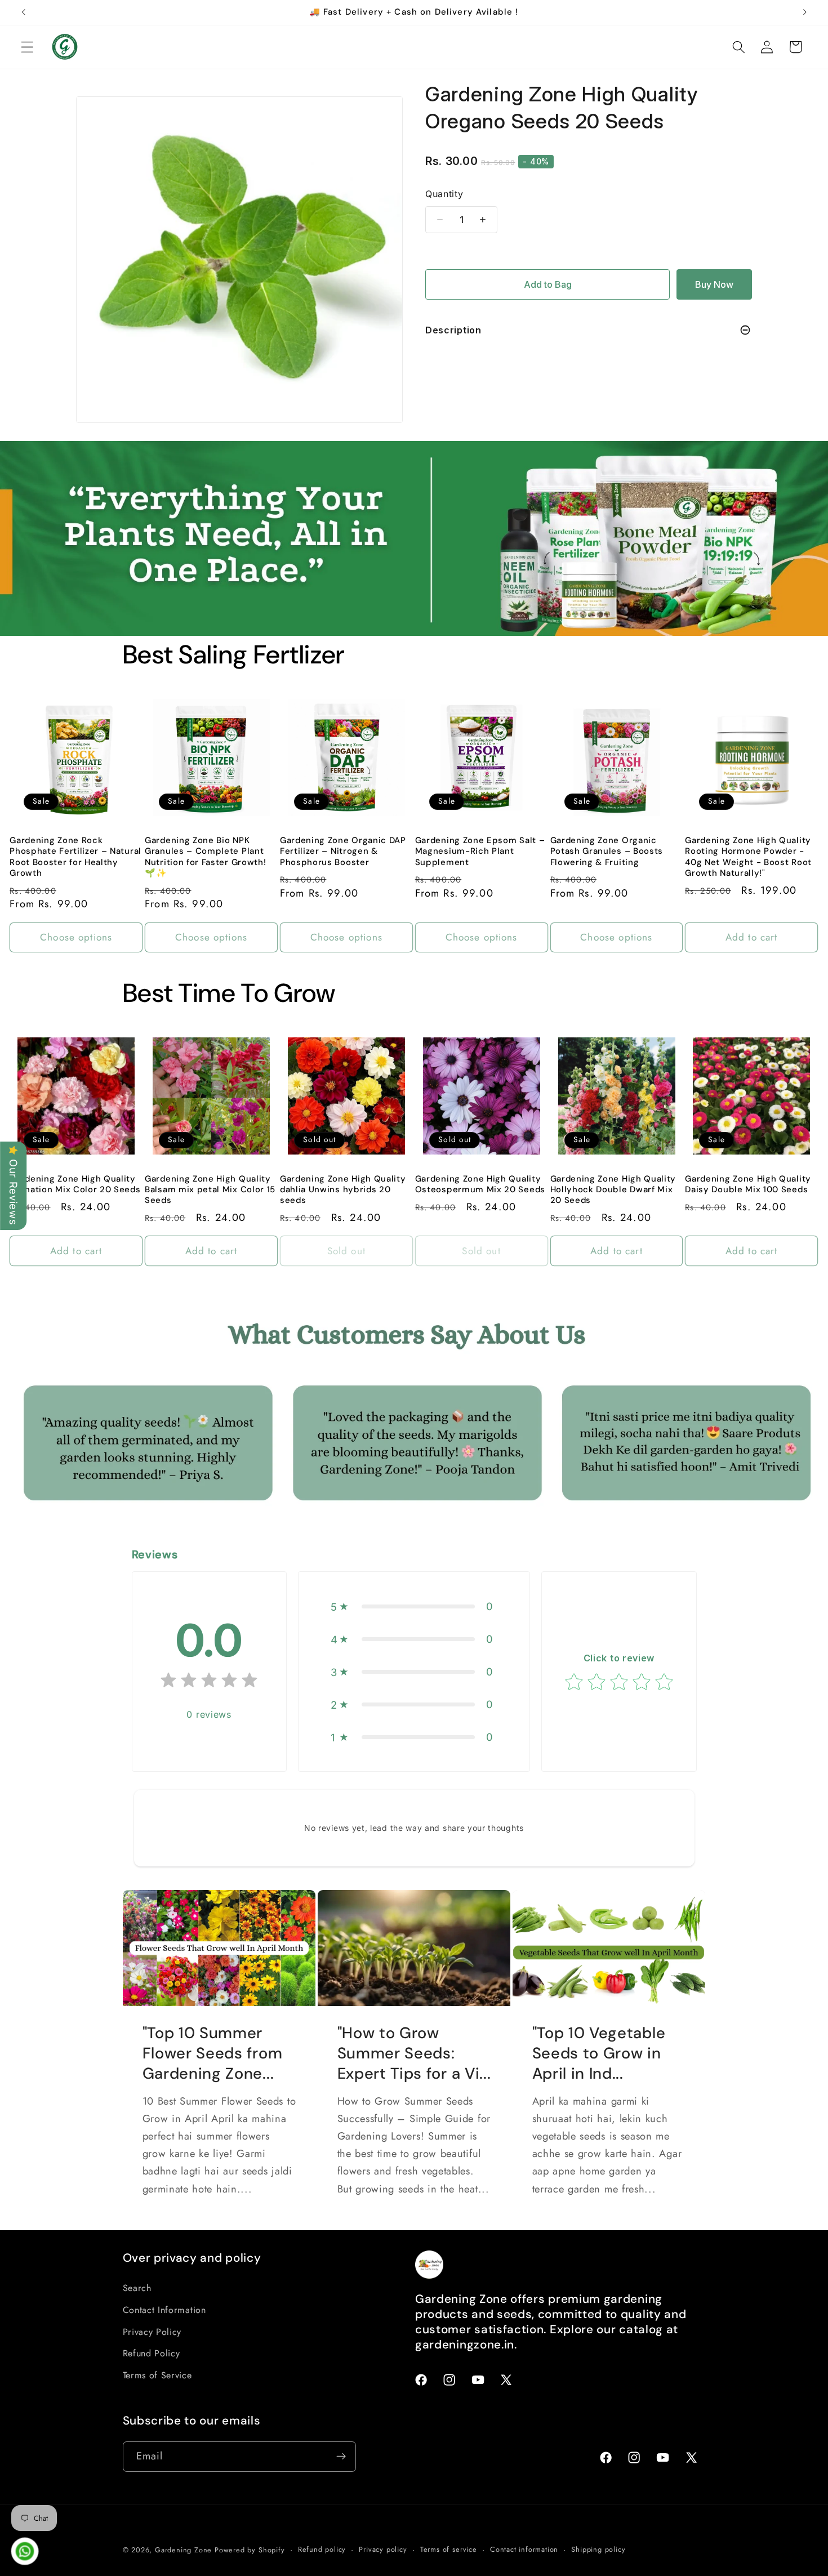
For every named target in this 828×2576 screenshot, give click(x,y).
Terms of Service (157, 2375)
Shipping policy (598, 2549)
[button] (27, 47)
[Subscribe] (341, 2457)
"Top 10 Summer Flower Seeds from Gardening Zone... (212, 2054)
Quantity (444, 194)
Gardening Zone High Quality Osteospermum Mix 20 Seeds (480, 1184)
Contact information (524, 2549)
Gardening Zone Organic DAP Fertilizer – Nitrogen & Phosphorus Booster (343, 852)
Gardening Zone (183, 2550)
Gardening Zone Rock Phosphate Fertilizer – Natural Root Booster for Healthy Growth (75, 857)
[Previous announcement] (24, 12)
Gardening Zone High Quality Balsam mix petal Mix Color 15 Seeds (210, 1190)
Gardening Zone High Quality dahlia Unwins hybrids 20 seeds (343, 1190)
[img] (209, 1683)
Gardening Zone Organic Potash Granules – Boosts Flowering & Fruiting (607, 852)
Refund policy (322, 2549)
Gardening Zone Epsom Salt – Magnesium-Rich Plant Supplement (480, 852)
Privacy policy (383, 2549)
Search (137, 2288)
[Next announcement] (804, 12)
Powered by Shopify (250, 2550)
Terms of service (449, 2549)
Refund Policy (152, 2353)
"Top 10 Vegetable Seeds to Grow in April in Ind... (599, 2054)
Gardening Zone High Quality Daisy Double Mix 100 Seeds (748, 1184)
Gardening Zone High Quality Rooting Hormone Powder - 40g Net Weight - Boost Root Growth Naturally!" (748, 857)
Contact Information (164, 2310)
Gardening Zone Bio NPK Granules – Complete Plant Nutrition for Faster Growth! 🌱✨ (205, 857)
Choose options (76, 937)
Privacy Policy (152, 2332)
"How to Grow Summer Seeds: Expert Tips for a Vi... (414, 2054)
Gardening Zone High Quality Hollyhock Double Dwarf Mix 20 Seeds (613, 1190)
